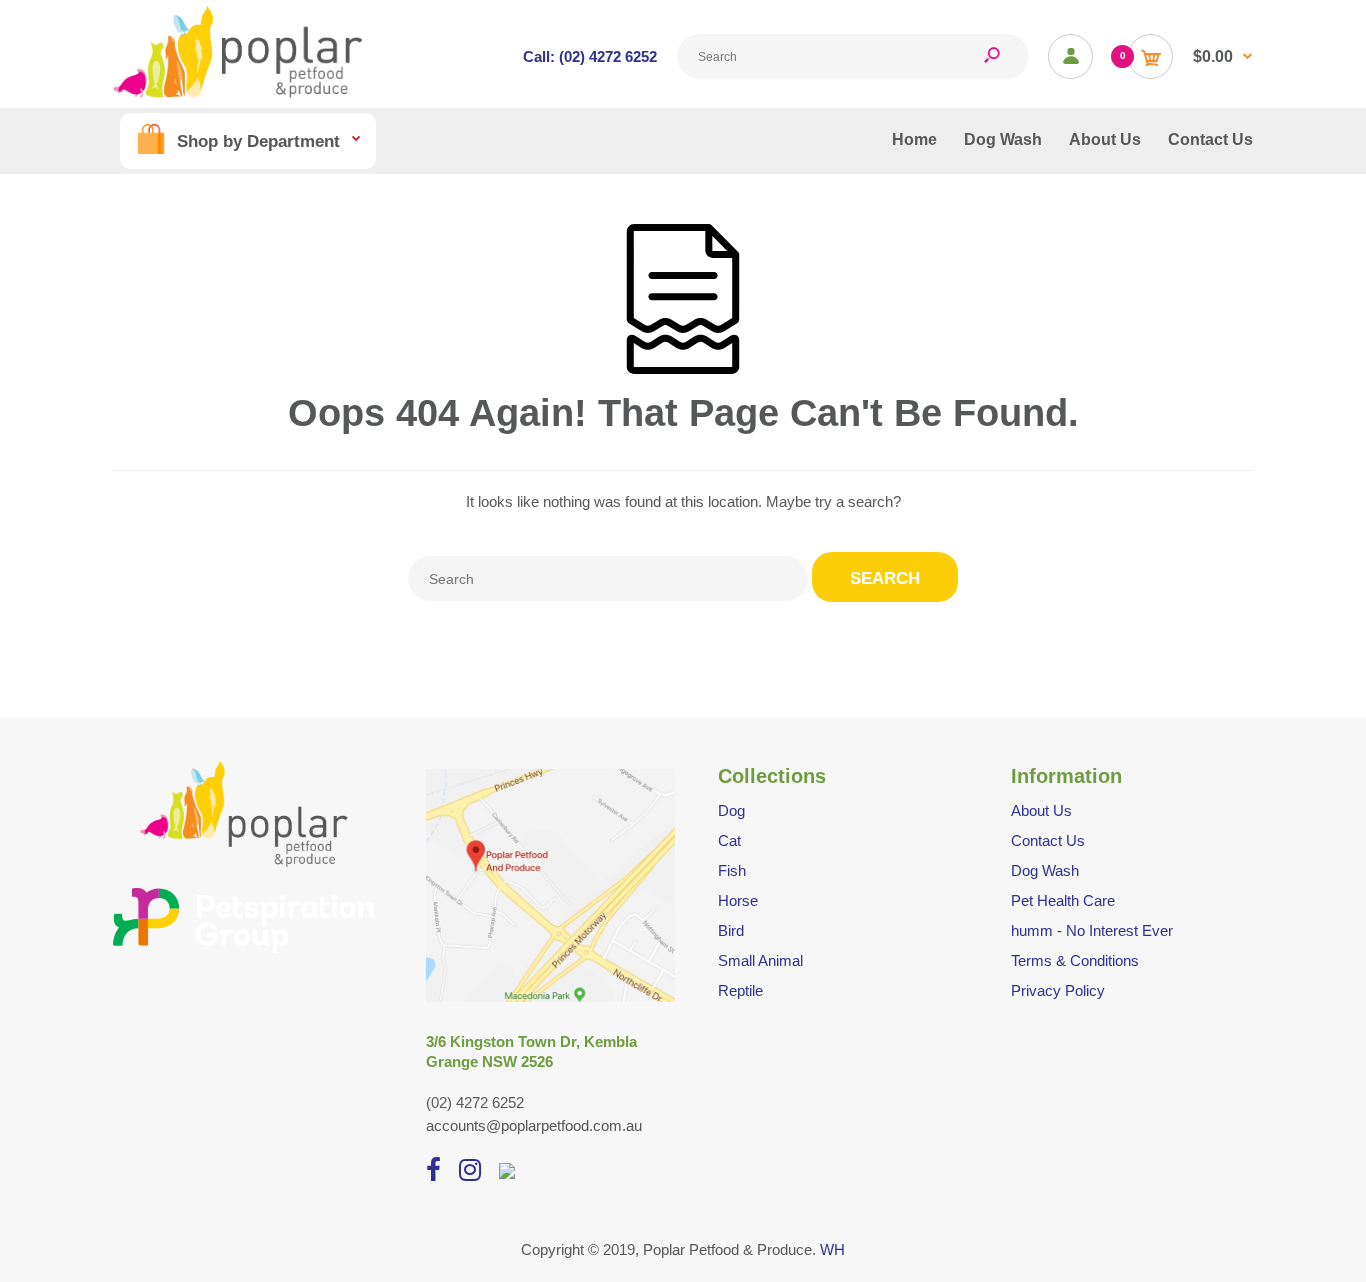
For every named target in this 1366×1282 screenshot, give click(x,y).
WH (832, 1249)
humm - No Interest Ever (1092, 930)
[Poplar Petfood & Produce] (238, 92)
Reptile (740, 990)
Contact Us (1048, 840)
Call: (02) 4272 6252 (590, 56)
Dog (731, 810)
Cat (729, 840)
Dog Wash (1045, 870)
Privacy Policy (1058, 990)
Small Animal (760, 960)
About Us (1041, 810)
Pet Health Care (1063, 900)
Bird (731, 930)
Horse (738, 900)
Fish (732, 870)
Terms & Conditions (1075, 960)
